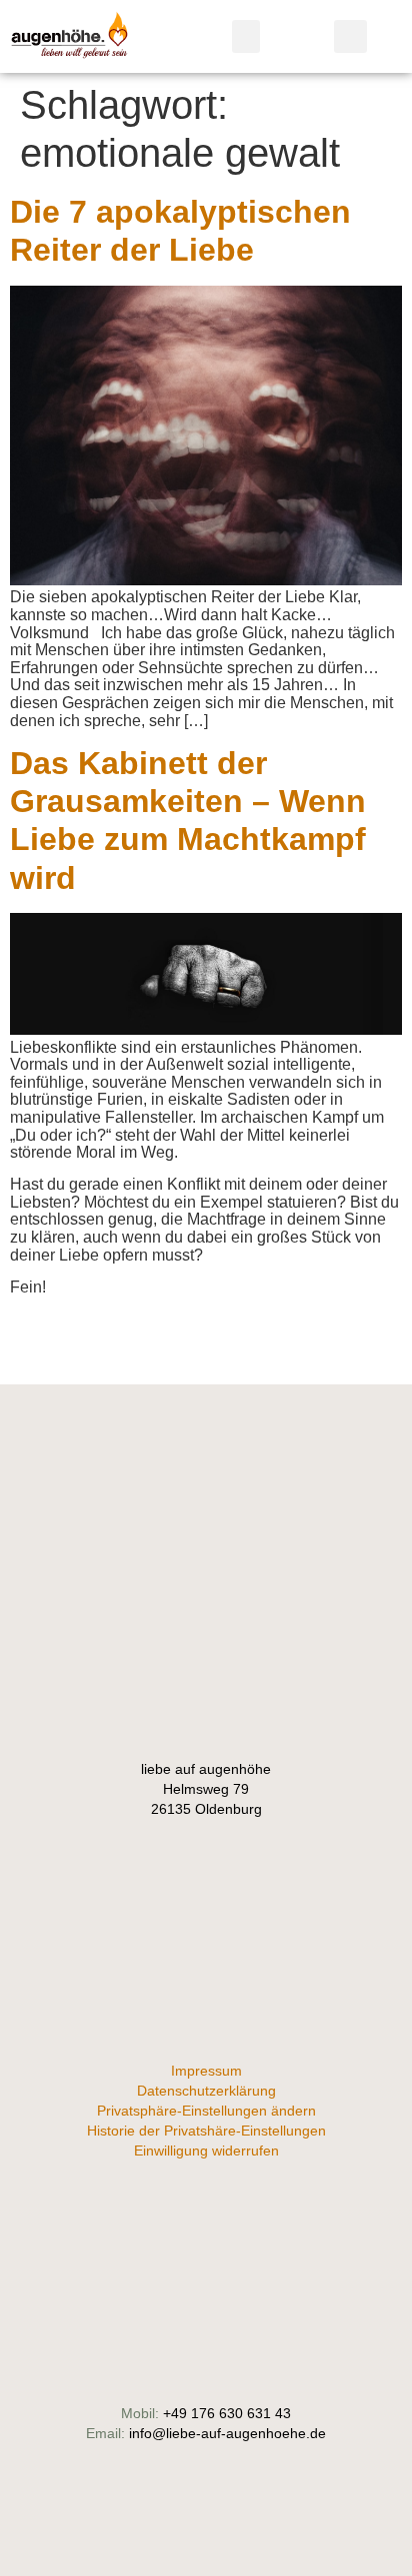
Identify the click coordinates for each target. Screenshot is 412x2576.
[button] (246, 36)
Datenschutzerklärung (206, 2091)
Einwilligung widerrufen (206, 2150)
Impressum (206, 2071)
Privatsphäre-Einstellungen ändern (206, 2111)
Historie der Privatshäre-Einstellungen (206, 2131)
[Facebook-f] (206, 1524)
